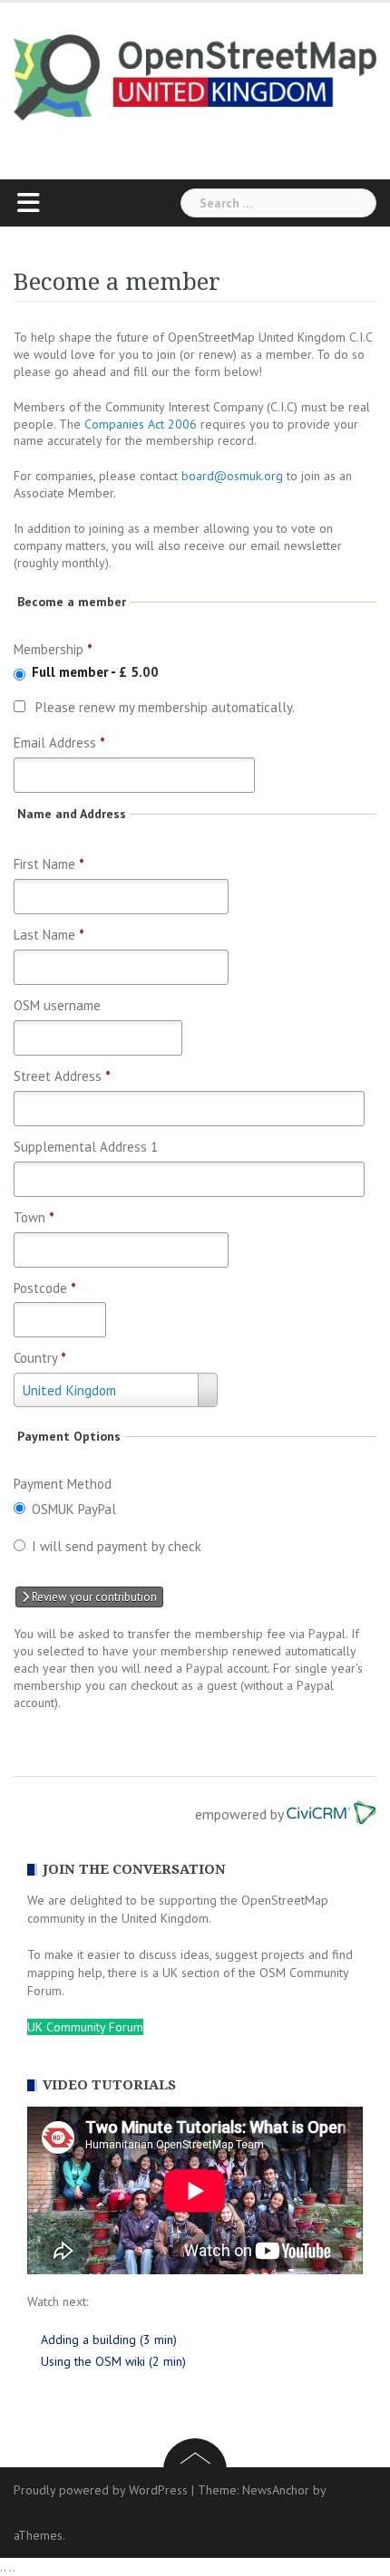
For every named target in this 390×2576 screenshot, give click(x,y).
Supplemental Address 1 (86, 1147)
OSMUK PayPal (74, 1509)
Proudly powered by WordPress (101, 2490)
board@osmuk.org (232, 476)
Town (34, 1217)
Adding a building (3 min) (109, 2340)
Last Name (49, 935)
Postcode (45, 1288)
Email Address (59, 743)
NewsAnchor (276, 2490)
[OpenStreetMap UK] (195, 76)
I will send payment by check (117, 1546)
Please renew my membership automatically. (165, 707)
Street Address (62, 1076)
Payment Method (63, 1484)
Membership (53, 649)
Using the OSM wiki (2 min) (113, 2361)
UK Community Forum (85, 2027)
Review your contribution (93, 1597)
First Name (49, 864)
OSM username (57, 1005)
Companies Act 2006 (141, 424)
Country (40, 1358)
